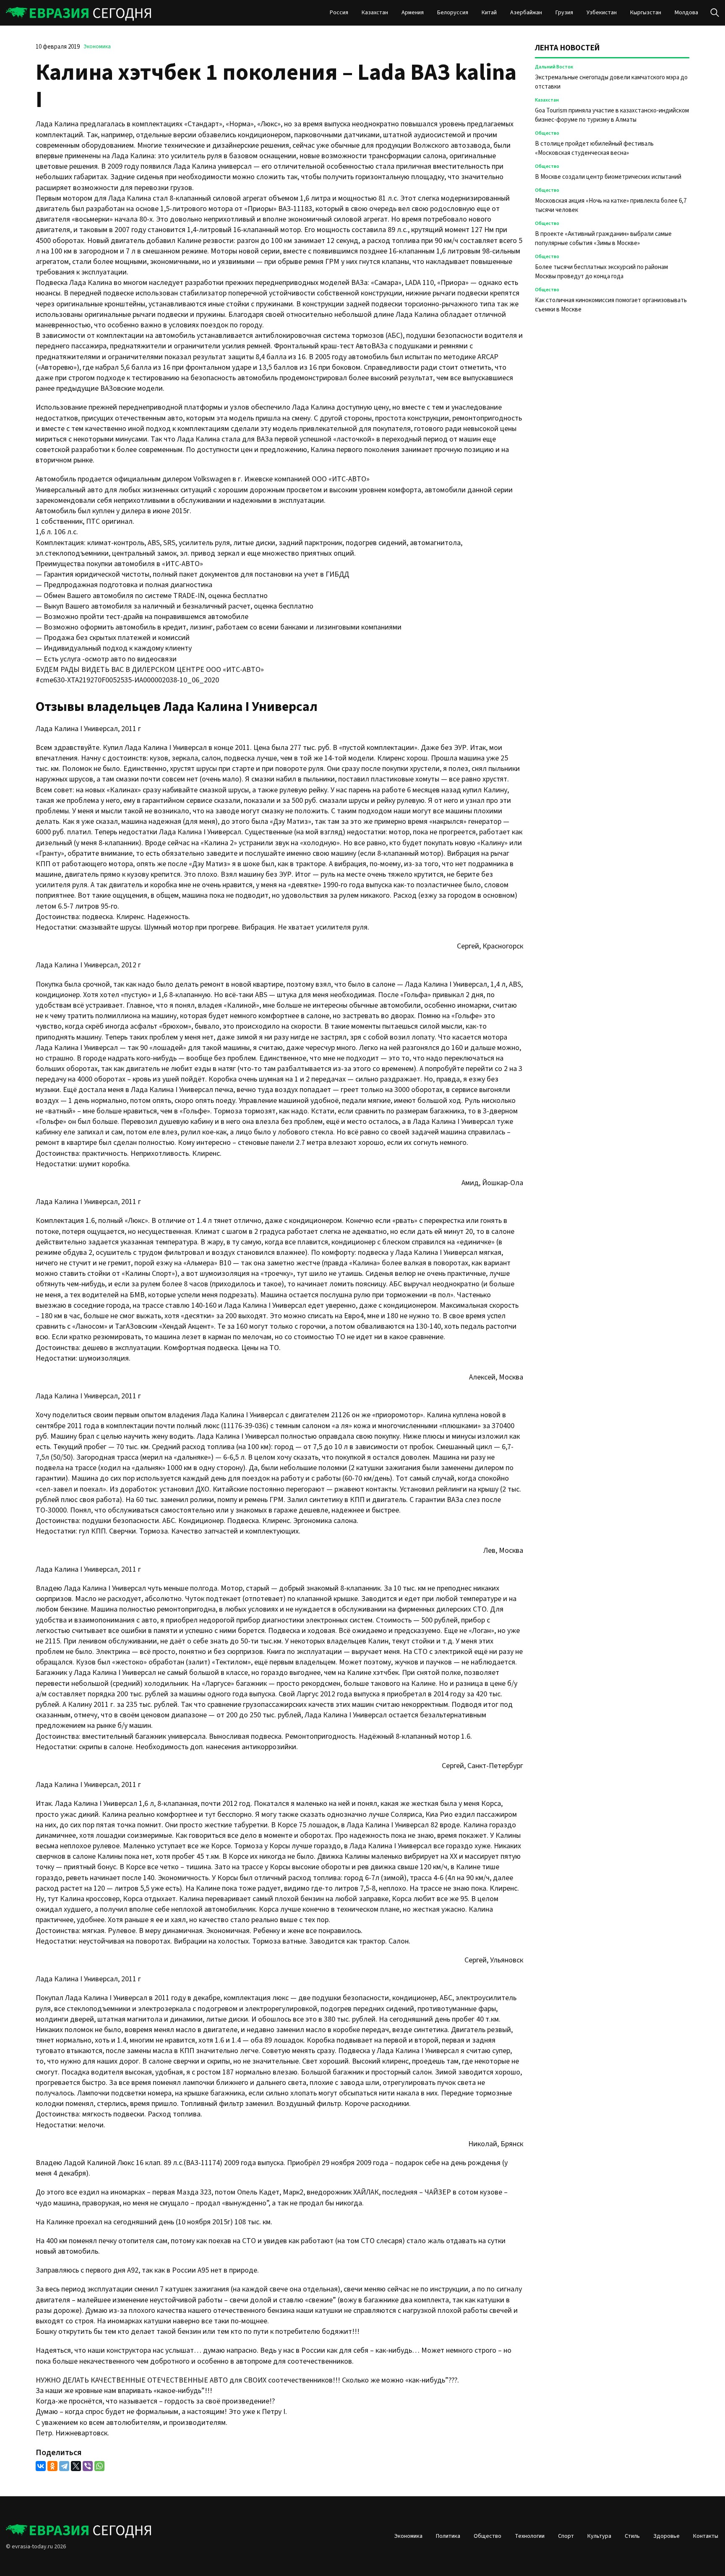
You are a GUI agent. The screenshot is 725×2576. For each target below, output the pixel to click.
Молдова (686, 13)
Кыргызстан (646, 13)
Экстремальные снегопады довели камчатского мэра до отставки (611, 82)
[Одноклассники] (52, 2466)
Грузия (564, 13)
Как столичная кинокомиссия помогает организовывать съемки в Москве (611, 305)
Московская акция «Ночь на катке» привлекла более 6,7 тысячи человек (611, 205)
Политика (448, 2536)
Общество (547, 133)
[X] (76, 2466)
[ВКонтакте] (41, 2466)
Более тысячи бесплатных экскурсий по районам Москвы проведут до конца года (601, 272)
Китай (489, 13)
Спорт (566, 2536)
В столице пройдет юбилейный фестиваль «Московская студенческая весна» (594, 148)
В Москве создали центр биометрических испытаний (608, 177)
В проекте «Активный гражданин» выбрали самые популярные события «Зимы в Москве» (603, 239)
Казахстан (375, 13)
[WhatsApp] (99, 2466)
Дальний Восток (554, 67)
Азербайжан (526, 13)
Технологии (530, 2536)
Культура (599, 2536)
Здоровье (666, 2536)
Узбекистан (602, 13)
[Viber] (88, 2466)
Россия (339, 13)
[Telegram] (64, 2466)
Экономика (97, 47)
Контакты (706, 2536)
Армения (413, 13)
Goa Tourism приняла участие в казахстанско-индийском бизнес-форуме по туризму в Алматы (612, 115)
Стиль (632, 2536)
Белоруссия (453, 13)
